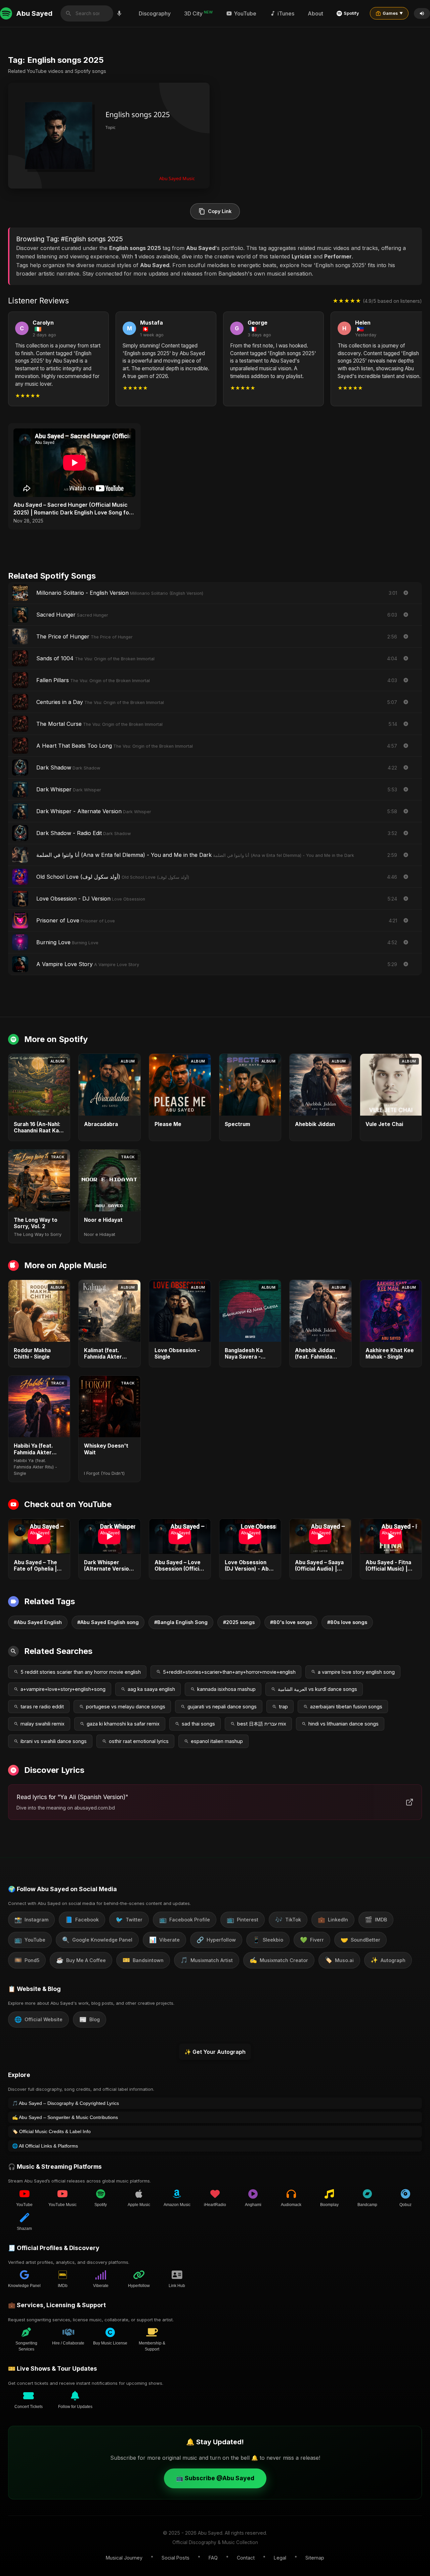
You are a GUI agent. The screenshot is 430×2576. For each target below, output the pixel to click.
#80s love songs (347, 1622)
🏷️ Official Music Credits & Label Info (51, 2131)
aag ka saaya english (151, 1689)
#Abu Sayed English (38, 1622)
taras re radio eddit (42, 1707)
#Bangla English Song (181, 1622)
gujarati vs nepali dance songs (222, 1707)
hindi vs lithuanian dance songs (343, 1724)
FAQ (213, 2558)
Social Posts (176, 2558)
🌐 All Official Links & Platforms (45, 2146)
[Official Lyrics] (406, 593)
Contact (246, 2558)
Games (393, 13)
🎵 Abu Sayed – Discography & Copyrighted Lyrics (66, 2103)
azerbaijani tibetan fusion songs (346, 1707)
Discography (155, 13)
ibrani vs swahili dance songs (54, 1741)
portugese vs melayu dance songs (126, 1707)
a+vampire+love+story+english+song (63, 1689)
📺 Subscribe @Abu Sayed (215, 2478)
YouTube (245, 13)
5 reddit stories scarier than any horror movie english (81, 1672)
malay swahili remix (42, 1724)
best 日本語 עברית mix (262, 1724)
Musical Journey (124, 2558)
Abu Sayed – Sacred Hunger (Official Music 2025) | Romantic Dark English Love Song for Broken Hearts (72, 509)
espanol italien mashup (217, 1741)
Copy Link (220, 211)
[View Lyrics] (406, 615)
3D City (198, 13)
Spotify (351, 13)
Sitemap (315, 2558)
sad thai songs (198, 1724)
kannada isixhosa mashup (226, 1689)
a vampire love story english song (356, 1672)
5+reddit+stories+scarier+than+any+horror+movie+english (229, 1672)
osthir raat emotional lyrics (139, 1741)
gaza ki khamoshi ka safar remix (123, 1724)
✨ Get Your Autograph (215, 2052)
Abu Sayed (34, 13)
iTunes (286, 13)
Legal (280, 2558)
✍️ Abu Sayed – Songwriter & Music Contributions (65, 2117)
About (315, 13)
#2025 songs (239, 1622)
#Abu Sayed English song (108, 1622)
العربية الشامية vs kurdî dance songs (317, 1689)
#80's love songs (291, 1622)
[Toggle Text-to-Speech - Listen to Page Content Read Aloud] (422, 13)
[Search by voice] (119, 13)
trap (283, 1707)
